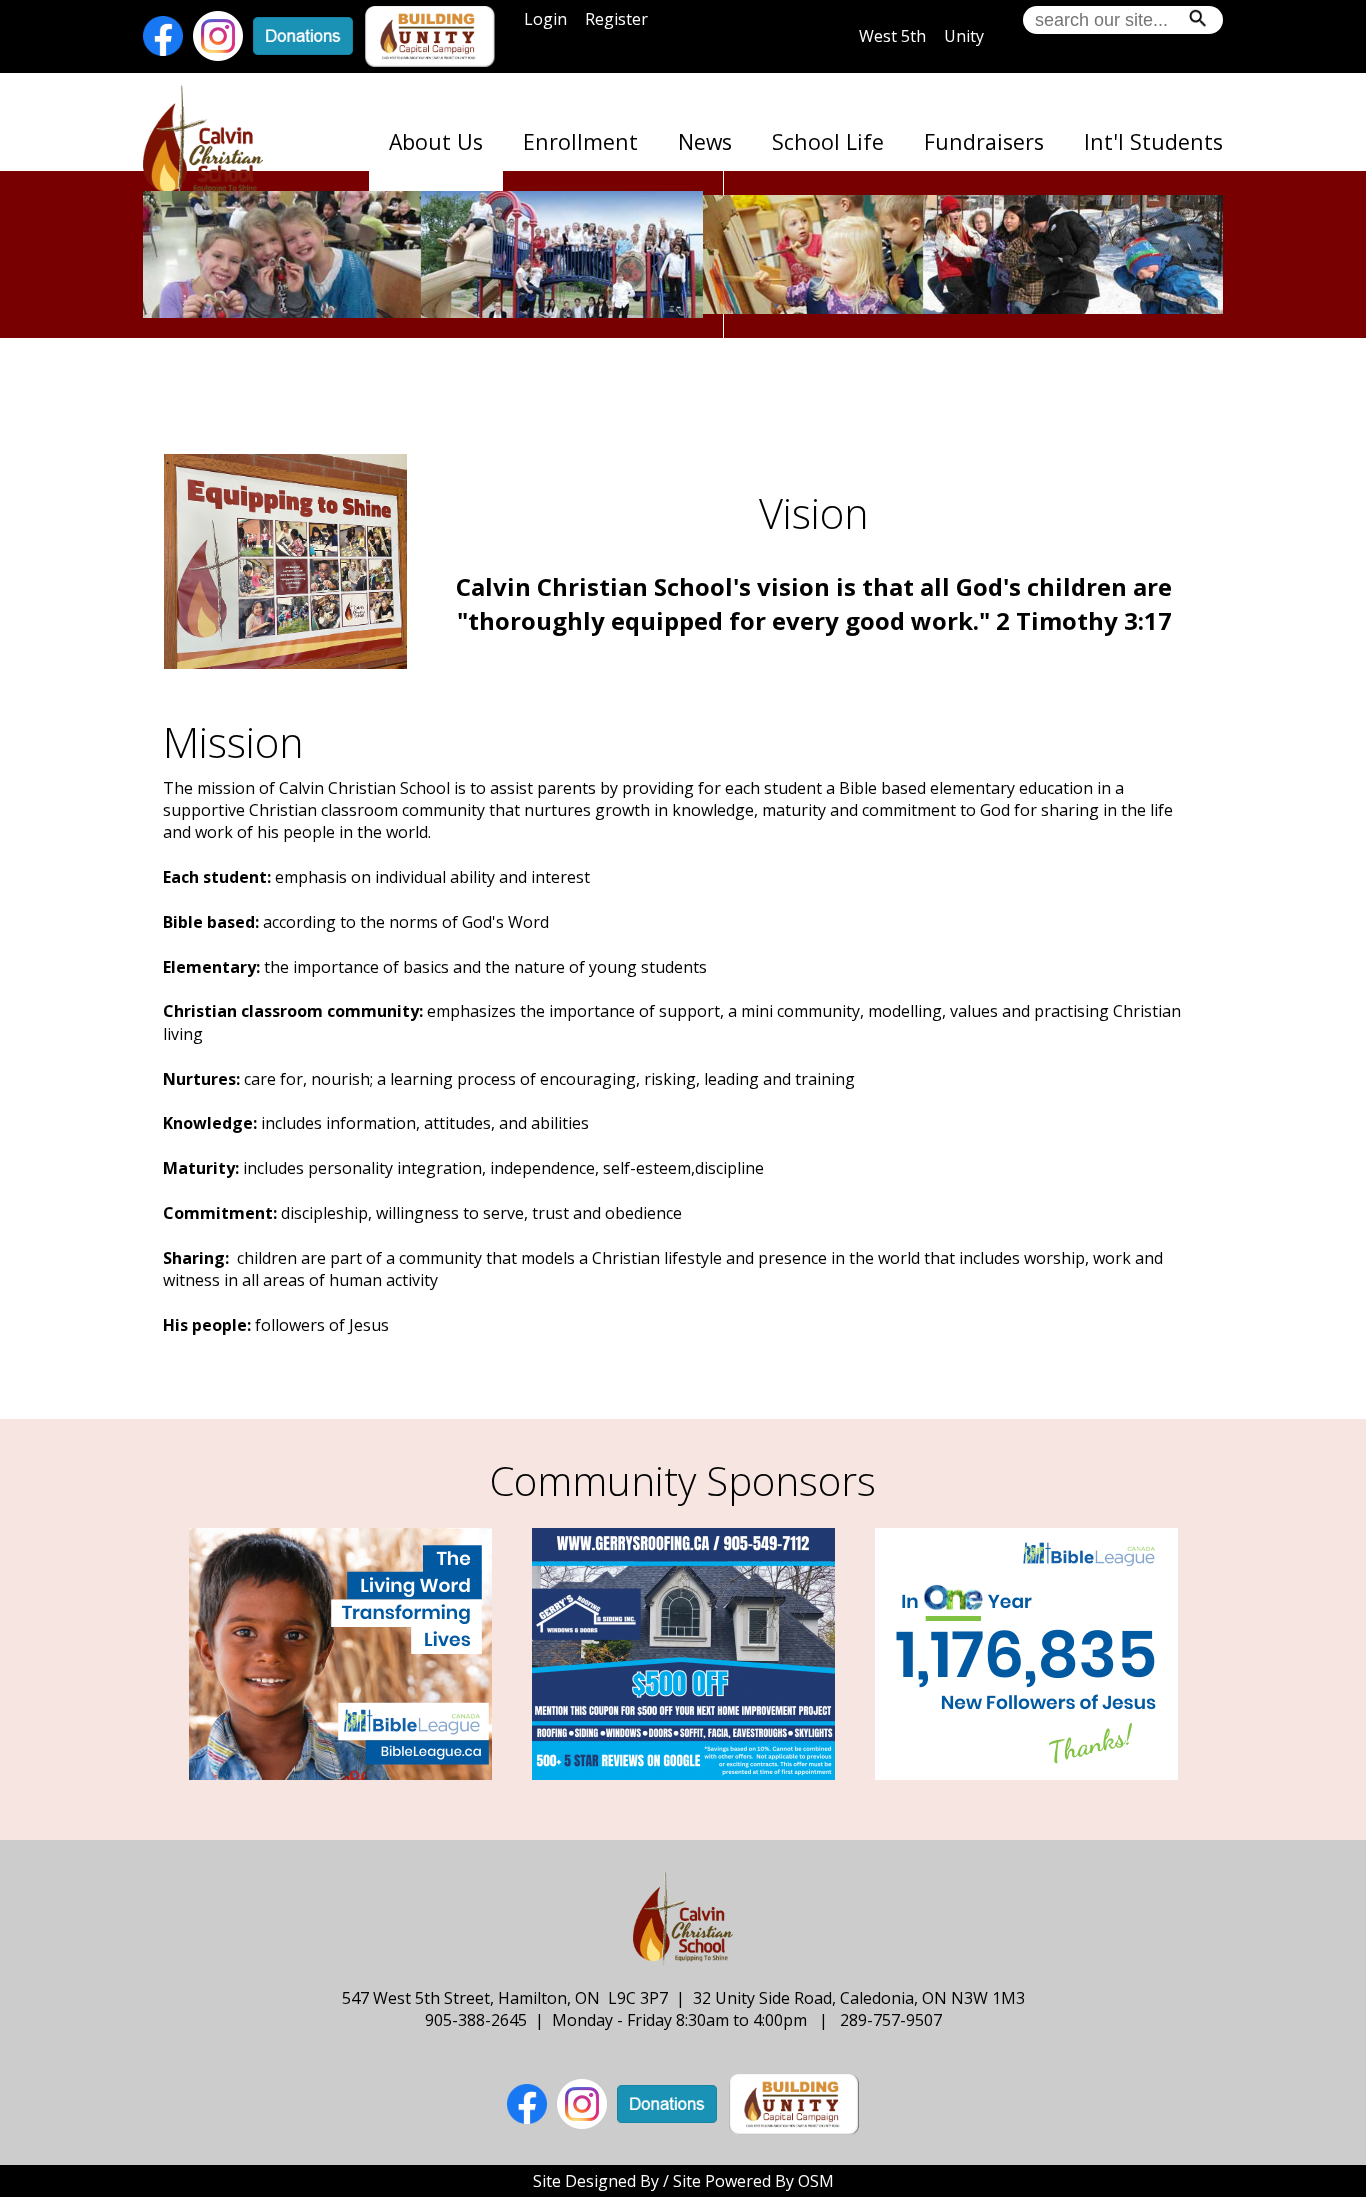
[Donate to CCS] (303, 35)
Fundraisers (984, 141)
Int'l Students (1153, 141)
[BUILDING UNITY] (430, 35)
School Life (828, 141)
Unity (964, 36)
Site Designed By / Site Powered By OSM (683, 2181)
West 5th (892, 36)
